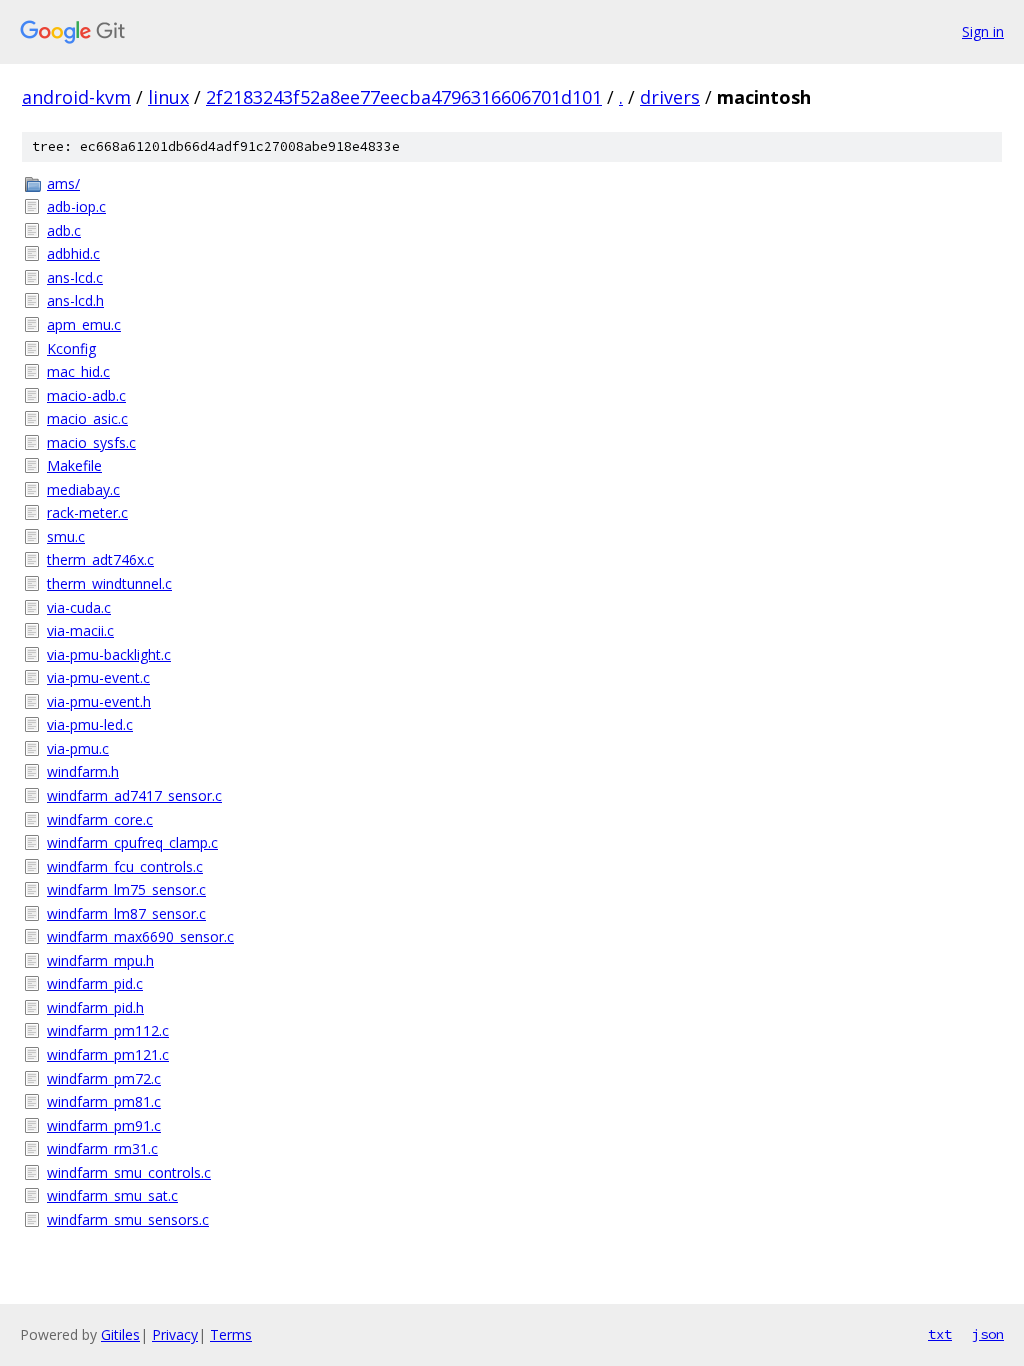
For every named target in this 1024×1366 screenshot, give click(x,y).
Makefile (74, 465)
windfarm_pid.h (95, 1007)
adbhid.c (73, 253)
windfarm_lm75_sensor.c (126, 889)
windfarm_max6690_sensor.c (140, 936)
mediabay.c (83, 489)
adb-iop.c (76, 206)
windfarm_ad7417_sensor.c (134, 795)
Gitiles (120, 1334)
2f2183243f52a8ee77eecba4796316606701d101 (404, 97)
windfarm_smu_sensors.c (128, 1219)
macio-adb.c (86, 395)
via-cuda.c (79, 607)
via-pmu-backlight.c (109, 654)
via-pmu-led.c (90, 724)
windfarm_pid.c (95, 983)
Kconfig (71, 348)
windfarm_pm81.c (104, 1101)
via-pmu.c (78, 748)
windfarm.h (83, 771)
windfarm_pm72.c (104, 1078)
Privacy (175, 1334)
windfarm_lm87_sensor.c (126, 913)
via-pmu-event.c (98, 677)
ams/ (63, 183)
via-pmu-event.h (99, 701)
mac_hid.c (78, 371)
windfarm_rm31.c (102, 1148)
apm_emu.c (84, 324)
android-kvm (76, 97)
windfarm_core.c (100, 819)
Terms (231, 1334)
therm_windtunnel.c (109, 583)
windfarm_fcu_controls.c (125, 866)
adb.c (64, 230)
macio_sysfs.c (91, 442)
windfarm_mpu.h (100, 960)
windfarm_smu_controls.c (129, 1172)
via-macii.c (80, 630)
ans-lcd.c (75, 277)
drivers (670, 97)
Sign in (983, 31)
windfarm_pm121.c (108, 1054)
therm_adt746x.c (100, 559)
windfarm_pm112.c (108, 1030)
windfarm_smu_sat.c (112, 1195)
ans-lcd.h (75, 300)
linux (168, 97)
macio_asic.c (87, 418)
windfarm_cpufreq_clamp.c (132, 842)
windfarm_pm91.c (104, 1125)
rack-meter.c (87, 512)
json (988, 1334)
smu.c (66, 536)
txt (940, 1334)
